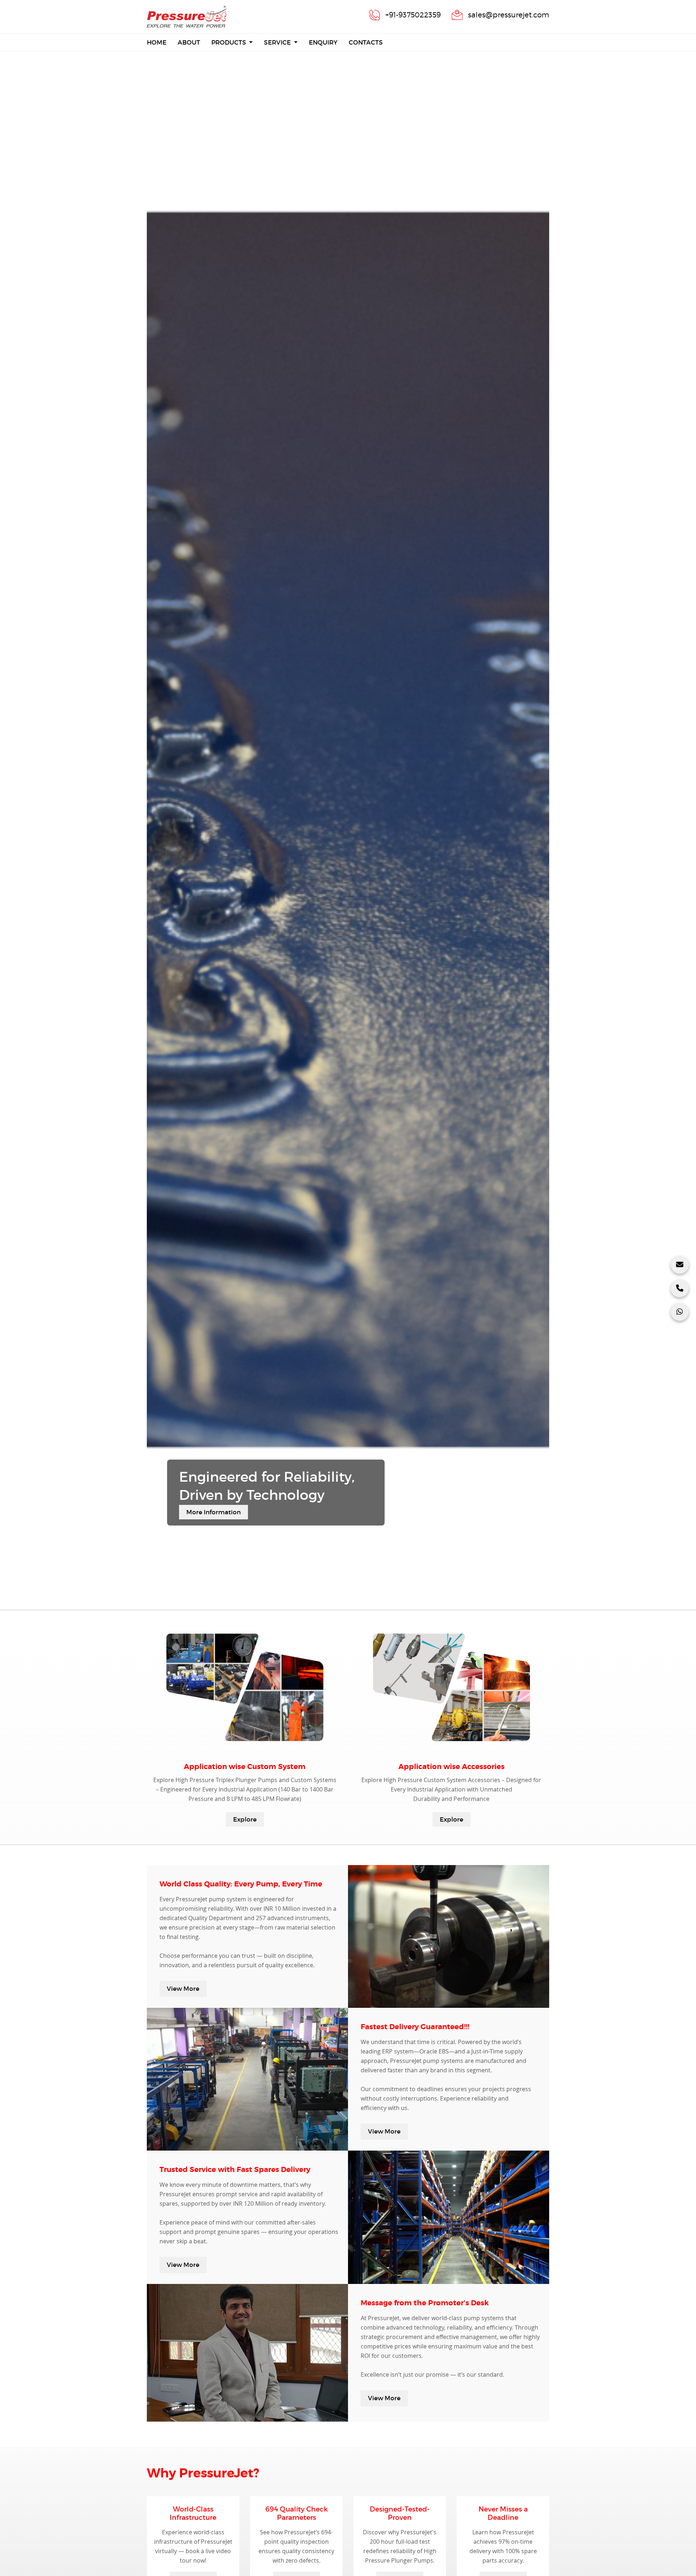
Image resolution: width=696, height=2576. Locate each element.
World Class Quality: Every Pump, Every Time (241, 1884)
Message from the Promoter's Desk (425, 2303)
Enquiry (323, 43)
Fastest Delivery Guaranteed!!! (415, 2027)
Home (157, 42)
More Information (214, 1512)
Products (229, 43)
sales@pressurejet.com (509, 15)
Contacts (366, 43)
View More (183, 1989)
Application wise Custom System (245, 1767)
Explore (245, 1820)
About (189, 43)
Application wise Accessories (451, 1767)
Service (278, 43)
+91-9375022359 (413, 15)
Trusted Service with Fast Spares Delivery (235, 2170)
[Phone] (680, 1288)
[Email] (680, 1265)
